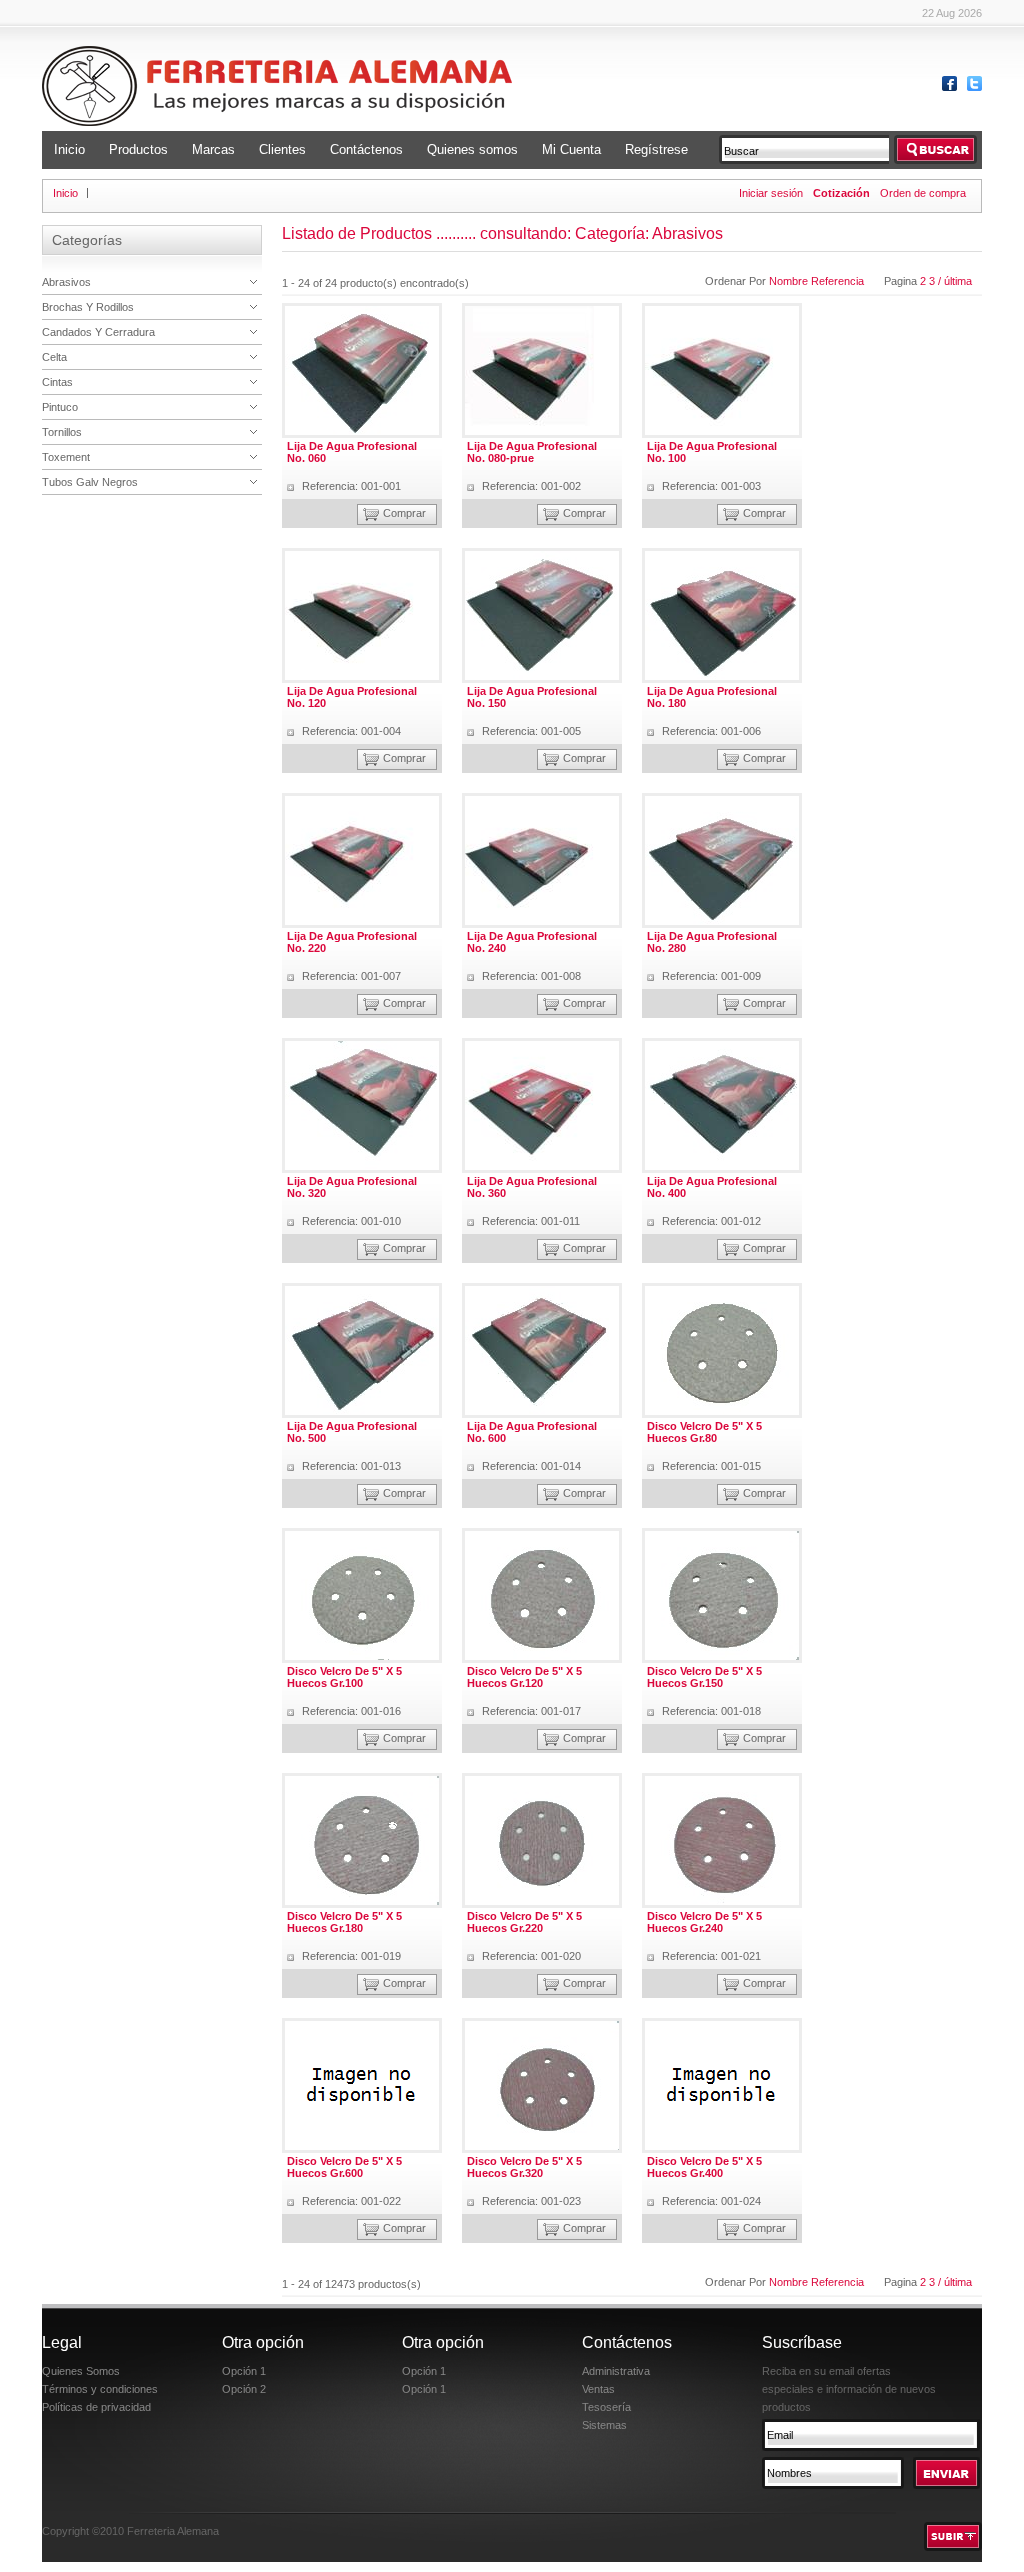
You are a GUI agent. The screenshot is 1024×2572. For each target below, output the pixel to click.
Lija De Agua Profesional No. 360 (532, 1187)
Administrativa (616, 2371)
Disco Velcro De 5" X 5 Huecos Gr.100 (344, 1677)
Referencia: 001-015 (711, 1466)
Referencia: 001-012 (711, 1221)
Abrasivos (66, 282)
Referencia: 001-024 (711, 2201)
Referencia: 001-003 (711, 486)
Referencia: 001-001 (351, 486)
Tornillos (62, 432)
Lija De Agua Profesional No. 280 (712, 942)
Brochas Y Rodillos (88, 307)
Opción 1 (244, 2371)
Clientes (282, 149)
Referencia (837, 281)
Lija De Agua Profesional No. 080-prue (532, 452)
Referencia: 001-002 (531, 486)
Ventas (598, 2389)
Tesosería (606, 2407)
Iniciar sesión (771, 193)
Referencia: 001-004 (351, 731)
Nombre (790, 281)
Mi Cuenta (571, 149)
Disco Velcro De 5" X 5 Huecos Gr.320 (524, 2167)
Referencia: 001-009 (711, 976)
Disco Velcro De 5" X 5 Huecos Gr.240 (704, 1922)
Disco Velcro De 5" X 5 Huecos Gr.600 (344, 2167)
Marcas (213, 149)
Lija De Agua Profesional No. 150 (532, 697)
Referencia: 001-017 (531, 1711)
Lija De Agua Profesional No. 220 (352, 942)
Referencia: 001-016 (351, 1711)
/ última (955, 281)
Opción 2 (244, 2389)
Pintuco (60, 407)
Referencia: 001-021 (711, 1956)
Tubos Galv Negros (90, 482)
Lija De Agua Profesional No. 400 (712, 1187)
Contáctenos (366, 149)
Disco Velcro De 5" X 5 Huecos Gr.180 (344, 1922)
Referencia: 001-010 (351, 1221)
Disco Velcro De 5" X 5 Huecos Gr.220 (524, 1922)
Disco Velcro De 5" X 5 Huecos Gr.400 (704, 2167)
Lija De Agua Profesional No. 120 (352, 697)
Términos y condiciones (100, 2389)
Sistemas (604, 2425)
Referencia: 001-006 (711, 731)
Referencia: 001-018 (711, 1711)
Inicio (69, 149)
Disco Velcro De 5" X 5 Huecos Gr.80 (704, 1432)
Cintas (57, 382)
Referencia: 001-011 (531, 1221)
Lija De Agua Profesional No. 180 (712, 697)
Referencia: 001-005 (531, 731)
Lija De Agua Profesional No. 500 (352, 1432)
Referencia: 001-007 (351, 976)
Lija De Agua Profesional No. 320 (352, 1187)
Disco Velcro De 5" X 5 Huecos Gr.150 (704, 1677)
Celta (54, 357)
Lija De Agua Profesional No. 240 (532, 942)
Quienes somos (472, 149)
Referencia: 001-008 (531, 976)
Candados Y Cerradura (98, 332)
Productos (138, 149)
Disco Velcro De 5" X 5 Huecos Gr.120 (524, 1677)
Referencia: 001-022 (351, 2201)
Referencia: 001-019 (351, 1956)
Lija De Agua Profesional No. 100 (712, 452)
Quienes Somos (81, 2371)
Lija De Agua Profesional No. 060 (352, 452)
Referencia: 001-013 (351, 1466)
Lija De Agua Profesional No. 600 (532, 1432)
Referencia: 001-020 (531, 1956)
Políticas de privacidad (96, 2407)
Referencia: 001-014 (531, 1466)
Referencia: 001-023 (531, 2201)
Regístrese (656, 149)
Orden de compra (923, 193)
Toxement (66, 457)
